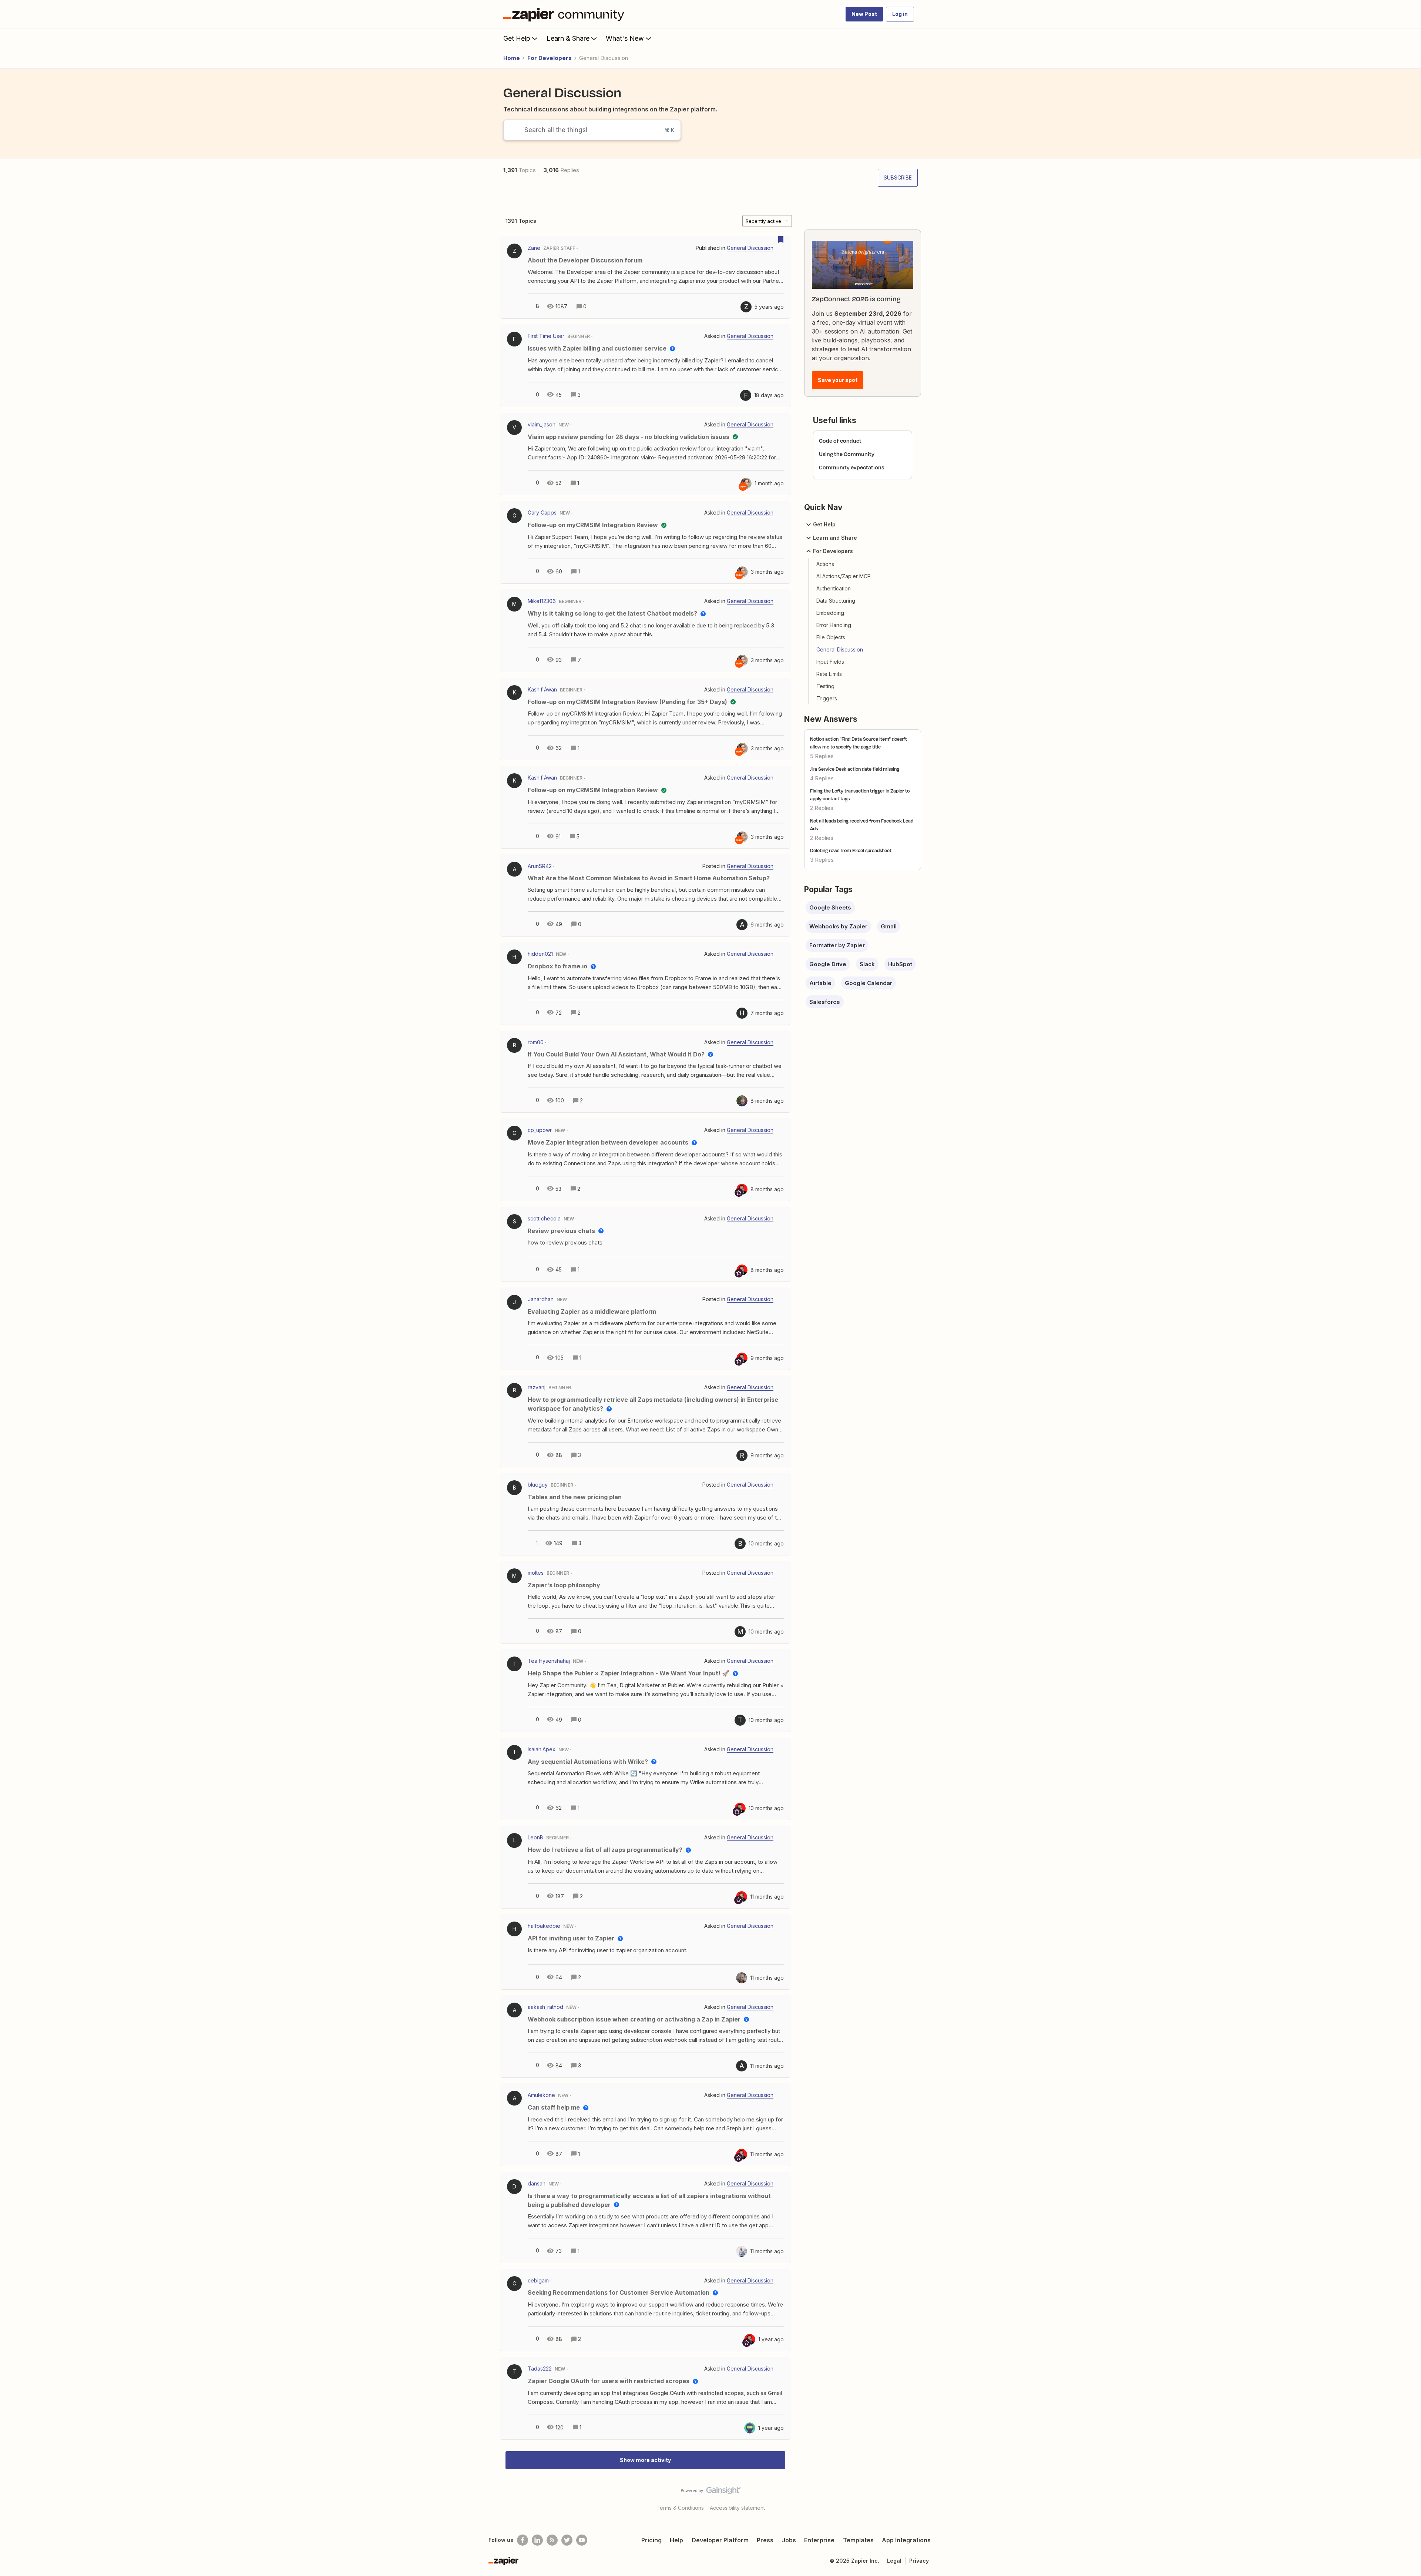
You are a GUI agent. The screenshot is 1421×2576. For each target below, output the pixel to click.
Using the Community (847, 454)
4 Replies (822, 778)
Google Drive (828, 964)
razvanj (537, 1387)
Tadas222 (540, 2369)
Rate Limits (829, 674)
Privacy (919, 2561)
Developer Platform (720, 2540)
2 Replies (822, 808)
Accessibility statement (737, 2508)
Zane (534, 248)
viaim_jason (542, 424)
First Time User (546, 336)
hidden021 (540, 954)
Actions (825, 564)
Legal (894, 2561)
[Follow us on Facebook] (523, 2540)
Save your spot (838, 380)
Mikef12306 (542, 601)
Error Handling (834, 625)
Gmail (889, 926)
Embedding (830, 613)
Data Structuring (836, 601)
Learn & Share (568, 38)
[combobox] (592, 130)
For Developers (550, 58)
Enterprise (819, 2540)
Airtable (820, 983)
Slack (867, 964)
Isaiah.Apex (542, 1749)
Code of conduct (840, 441)
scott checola (544, 1218)
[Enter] (510, 130)
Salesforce (825, 1002)
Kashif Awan (542, 689)
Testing (825, 686)
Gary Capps (542, 512)
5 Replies (822, 756)
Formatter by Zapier (837, 945)
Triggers (827, 698)
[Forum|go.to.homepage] (565, 14)
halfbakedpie (544, 1926)
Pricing (651, 2540)
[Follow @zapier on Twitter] (567, 2540)
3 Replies (822, 860)
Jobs (789, 2540)
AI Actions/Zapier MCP (844, 576)
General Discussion (840, 649)
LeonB (535, 1837)
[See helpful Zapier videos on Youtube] (582, 2540)
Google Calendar (869, 983)
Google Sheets (830, 907)
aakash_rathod (545, 2007)
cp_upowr (540, 1130)
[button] (864, 14)
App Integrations (906, 2540)
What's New (625, 38)
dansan (537, 2183)
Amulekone (541, 2095)
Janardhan (541, 1299)
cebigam (538, 2280)
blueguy (538, 1485)
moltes (536, 1573)
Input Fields (830, 662)
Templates (858, 2540)
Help (676, 2540)
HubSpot (900, 964)
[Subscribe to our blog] (552, 2540)
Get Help (517, 38)
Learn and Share (835, 538)
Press (765, 2540)
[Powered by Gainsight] (711, 2492)
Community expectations (851, 467)
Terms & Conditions (680, 2508)
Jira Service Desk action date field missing (855, 769)
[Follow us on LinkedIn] (537, 2540)
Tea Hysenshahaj (549, 1661)
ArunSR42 (540, 866)
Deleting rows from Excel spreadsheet (851, 850)
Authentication (834, 588)
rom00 (536, 1042)
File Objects (831, 637)
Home (512, 58)
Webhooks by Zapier (838, 926)
